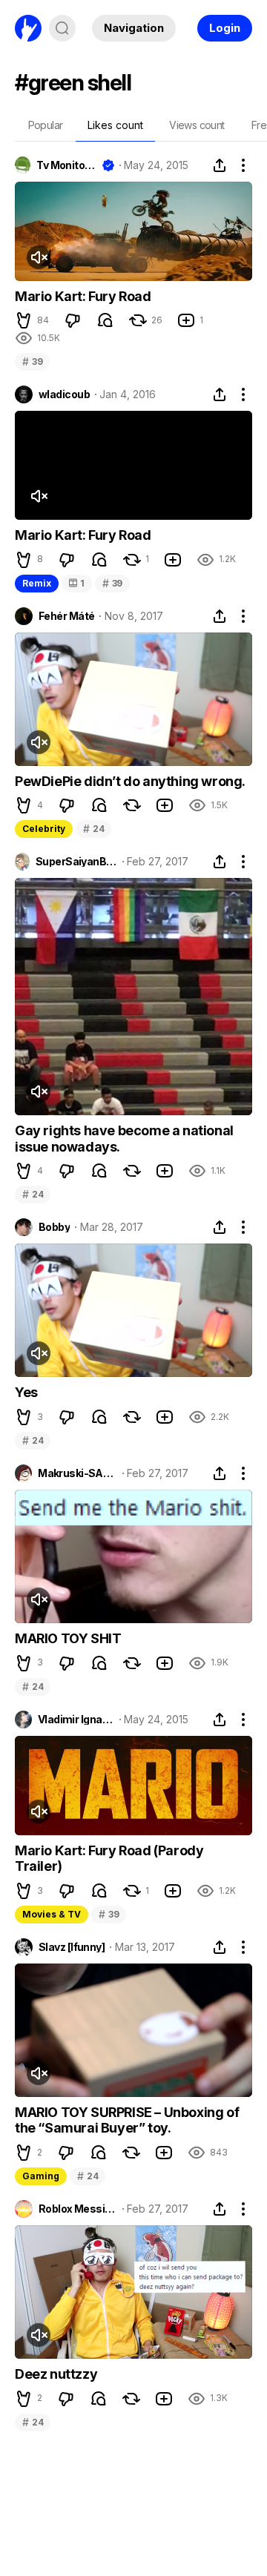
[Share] (220, 165)
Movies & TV (52, 1914)
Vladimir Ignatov (76, 1720)
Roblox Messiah (78, 2209)
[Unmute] (39, 257)
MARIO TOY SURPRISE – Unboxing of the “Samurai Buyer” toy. (127, 2120)
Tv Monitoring (66, 165)
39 (32, 361)
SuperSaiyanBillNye (76, 862)
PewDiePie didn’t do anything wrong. (130, 781)
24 (93, 829)
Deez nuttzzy (56, 2374)
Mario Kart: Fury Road (83, 296)
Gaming (41, 2176)
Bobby (54, 1227)
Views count (197, 125)
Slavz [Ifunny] (72, 1947)
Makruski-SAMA (77, 1473)
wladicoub (64, 394)
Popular (46, 125)
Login (225, 28)
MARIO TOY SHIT (68, 1638)
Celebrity (44, 829)
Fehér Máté (66, 616)
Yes (26, 1392)
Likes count (115, 125)
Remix (37, 583)
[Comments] (105, 320)
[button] (24, 320)
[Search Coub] (62, 28)
